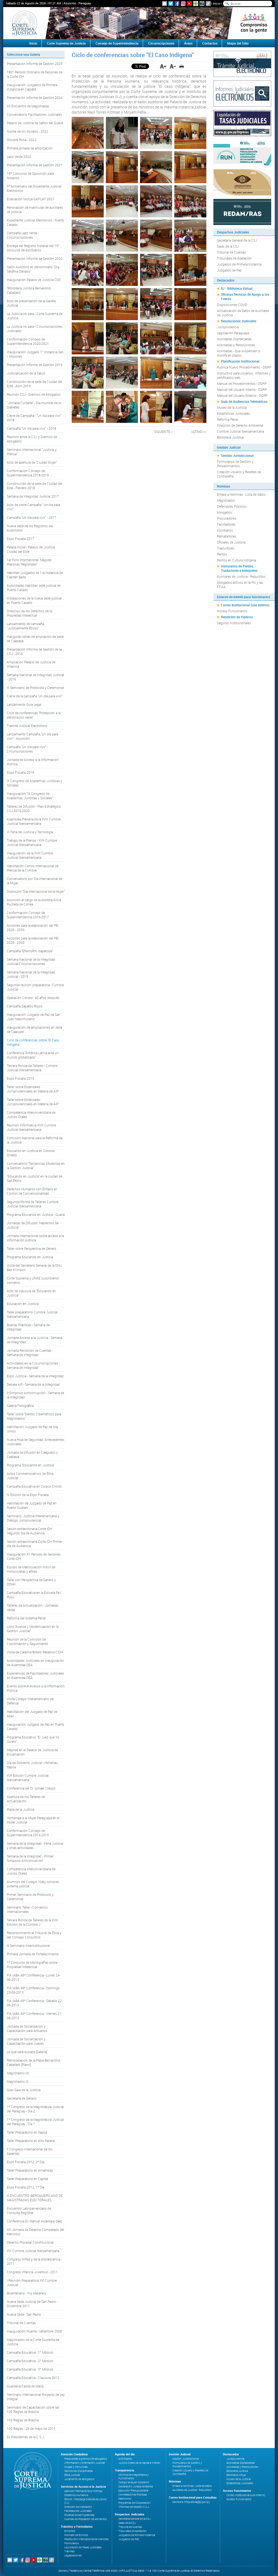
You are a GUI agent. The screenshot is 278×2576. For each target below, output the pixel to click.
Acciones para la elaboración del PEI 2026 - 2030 (33, 928)
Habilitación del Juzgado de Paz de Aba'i (32, 1714)
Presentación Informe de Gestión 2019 (35, 365)
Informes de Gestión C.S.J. (134, 2507)
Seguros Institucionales (234, 623)
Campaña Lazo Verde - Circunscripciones (23, 235)
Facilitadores (226, 524)
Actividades (125, 2459)
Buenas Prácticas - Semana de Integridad (28, 1327)
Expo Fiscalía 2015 (20, 1078)
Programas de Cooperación (135, 2503)
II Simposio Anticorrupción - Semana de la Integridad (35, 1395)
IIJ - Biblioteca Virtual (237, 288)
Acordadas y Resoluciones (236, 345)
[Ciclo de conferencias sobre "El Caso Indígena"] (88, 133)
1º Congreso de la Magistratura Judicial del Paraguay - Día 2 (35, 2109)
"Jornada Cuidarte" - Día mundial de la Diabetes (34, 405)
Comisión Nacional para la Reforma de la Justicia (35, 1140)
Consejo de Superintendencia (117, 43)
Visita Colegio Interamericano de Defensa (30, 1701)
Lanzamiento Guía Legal (24, 704)
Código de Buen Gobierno (134, 2482)
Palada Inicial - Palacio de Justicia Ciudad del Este (31, 549)
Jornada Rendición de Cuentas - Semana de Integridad (30, 1353)
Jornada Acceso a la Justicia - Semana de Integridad (34, 1340)
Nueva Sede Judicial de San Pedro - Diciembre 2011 (32, 2304)
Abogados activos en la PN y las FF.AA (240, 585)
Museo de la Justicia (232, 407)
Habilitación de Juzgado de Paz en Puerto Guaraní (32, 1505)
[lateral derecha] (254, 23)
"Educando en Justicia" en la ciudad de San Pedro (34, 1178)
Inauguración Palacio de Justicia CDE (34, 280)
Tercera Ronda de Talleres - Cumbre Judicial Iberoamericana (32, 1068)
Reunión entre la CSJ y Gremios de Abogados (32, 439)
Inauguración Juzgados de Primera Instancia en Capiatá (32, 87)
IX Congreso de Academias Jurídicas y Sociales (34, 783)
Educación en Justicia (23, 1304)
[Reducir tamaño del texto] (173, 66)
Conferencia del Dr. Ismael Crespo (31, 1788)
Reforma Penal (228, 419)
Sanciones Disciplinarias (79, 2471)
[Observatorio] (242, 182)
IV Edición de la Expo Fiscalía (28, 1495)
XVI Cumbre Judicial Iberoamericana (33, 2251)
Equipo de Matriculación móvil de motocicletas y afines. (31, 1569)
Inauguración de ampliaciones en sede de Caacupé (34, 1029)
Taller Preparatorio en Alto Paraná (31, 2141)
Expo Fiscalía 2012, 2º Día (26, 2162)
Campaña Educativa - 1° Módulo (30, 2352)
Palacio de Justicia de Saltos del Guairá (35, 123)
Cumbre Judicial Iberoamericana (240, 431)
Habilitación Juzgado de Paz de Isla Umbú (32, 1429)
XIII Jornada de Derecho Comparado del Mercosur (35, 2232)
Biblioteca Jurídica (230, 437)
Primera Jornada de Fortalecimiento (33, 1954)
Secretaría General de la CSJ (237, 240)
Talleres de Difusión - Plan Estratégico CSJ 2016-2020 (34, 808)
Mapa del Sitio (238, 43)
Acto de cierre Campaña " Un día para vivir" (33, 507)
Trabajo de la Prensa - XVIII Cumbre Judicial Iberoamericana (32, 842)
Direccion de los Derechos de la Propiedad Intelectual (29, 613)
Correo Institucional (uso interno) (245, 605)
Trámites (69, 2551)
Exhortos (70, 2531)
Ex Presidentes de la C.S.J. (26, 2437)
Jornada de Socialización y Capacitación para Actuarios (27, 2028)
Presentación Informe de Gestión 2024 (35, 98)
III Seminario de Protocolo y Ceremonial (35, 688)
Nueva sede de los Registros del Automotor (30, 528)
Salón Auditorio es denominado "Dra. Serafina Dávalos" (33, 269)
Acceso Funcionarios (232, 611)
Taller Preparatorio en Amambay (30, 2170)
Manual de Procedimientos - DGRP (242, 383)
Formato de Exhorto (76, 2535)
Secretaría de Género (22, 2098)
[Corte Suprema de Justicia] (31, 2471)
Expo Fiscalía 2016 (20, 772)
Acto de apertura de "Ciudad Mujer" (32, 462)
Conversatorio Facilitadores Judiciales (34, 114)
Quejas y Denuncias (76, 2467)
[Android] (196, 4)
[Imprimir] (182, 66)
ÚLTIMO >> (199, 432)
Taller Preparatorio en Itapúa (27, 2132)
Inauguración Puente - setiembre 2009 (34, 2331)
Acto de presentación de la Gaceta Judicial (31, 303)
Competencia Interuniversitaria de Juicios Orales (31, 1114)
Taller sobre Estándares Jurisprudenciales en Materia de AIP (33, 1089)
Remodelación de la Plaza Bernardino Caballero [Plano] (34, 2062)
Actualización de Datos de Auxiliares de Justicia (243, 313)
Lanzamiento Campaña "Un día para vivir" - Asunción (32, 736)
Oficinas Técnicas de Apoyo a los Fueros (245, 296)
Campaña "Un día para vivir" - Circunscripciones (27, 749)
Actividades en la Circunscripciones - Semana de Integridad (33, 1365)
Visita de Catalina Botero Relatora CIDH (35, 1652)
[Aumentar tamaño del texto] (163, 66)
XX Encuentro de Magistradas (28, 106)
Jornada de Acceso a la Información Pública (33, 762)
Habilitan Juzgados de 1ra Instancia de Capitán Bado (35, 575)
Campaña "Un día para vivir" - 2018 (31, 428)
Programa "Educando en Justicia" (31, 1465)
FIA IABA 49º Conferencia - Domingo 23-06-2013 (33, 1990)
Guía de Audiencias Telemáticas (244, 401)
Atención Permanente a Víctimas (83, 2491)
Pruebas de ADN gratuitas (79, 2515)
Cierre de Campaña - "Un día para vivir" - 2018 (35, 418)
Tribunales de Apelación (234, 258)
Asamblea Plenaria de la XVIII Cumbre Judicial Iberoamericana (34, 821)
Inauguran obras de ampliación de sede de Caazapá (35, 639)
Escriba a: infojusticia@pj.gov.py (191, 2502)
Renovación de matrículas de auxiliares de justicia (35, 210)
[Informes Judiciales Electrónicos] (242, 93)
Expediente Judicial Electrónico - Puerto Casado (35, 222)
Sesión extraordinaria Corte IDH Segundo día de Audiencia (29, 1531)
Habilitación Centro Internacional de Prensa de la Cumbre (33, 868)
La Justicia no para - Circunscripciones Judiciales (35, 329)
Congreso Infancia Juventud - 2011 (32, 2272)
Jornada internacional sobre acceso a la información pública (35, 1238)
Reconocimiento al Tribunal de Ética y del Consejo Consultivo (34, 1935)
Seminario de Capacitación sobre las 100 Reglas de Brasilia (33, 2409)
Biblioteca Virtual (236, 2475)
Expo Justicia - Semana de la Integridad (35, 1376)
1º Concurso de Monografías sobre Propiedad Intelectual (32, 1965)
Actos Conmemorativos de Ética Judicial (30, 1476)
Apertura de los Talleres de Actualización (26, 1799)
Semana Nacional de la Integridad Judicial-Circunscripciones (31, 961)
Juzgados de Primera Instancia (239, 264)
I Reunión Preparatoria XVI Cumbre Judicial (32, 2283)
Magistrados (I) (18, 2081)
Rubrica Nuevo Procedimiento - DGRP (244, 367)
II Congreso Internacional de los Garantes (30, 2151)
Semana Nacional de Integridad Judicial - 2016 (35, 677)
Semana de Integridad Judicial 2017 (33, 496)
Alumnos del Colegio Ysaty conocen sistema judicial (33, 1884)
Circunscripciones (161, 43)
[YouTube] (189, 4)
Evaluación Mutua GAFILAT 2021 (31, 199)
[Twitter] (171, 4)
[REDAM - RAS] (242, 211)
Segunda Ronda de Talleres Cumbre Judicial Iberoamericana (33, 1204)
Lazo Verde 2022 (19, 157)
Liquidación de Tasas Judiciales (83, 2547)
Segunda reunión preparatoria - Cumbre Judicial (35, 987)
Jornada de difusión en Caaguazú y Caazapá (32, 1454)
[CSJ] (24, 23)
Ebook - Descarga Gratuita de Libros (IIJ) (85, 2501)
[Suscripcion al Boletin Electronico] (165, 4)
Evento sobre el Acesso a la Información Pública (36, 1688)
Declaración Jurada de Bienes (136, 2486)
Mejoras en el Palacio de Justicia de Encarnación (32, 1752)
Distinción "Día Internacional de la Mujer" (36, 891)
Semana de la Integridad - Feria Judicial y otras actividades (35, 1846)
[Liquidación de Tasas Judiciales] (242, 123)
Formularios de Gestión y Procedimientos (235, 464)
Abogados (224, 512)
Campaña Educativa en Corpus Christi (34, 1486)
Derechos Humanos (76, 2495)
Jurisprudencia (228, 327)
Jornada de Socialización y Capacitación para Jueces (26, 2041)
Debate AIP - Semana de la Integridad (33, 1384)
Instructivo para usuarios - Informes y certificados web (244, 375)
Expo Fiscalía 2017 (20, 539)
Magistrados (226, 500)
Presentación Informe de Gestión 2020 (35, 258)
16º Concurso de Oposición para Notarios (30, 176)
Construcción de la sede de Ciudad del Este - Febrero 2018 (34, 486)
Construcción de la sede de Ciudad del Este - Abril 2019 (34, 384)
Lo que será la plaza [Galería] (27, 2052)
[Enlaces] (208, 4)
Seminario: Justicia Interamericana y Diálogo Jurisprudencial (33, 1518)
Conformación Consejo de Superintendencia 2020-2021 (28, 341)
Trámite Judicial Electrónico (27, 726)
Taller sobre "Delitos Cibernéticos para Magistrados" (34, 1416)
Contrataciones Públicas (133, 2495)
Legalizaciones (73, 2555)
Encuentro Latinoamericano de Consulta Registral (29, 2210)
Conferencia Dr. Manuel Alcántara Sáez (34, 2221)
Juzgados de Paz (229, 270)
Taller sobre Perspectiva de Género (31, 1248)
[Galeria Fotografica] (202, 4)
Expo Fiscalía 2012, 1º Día (26, 2187)
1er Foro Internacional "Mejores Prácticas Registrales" (29, 562)
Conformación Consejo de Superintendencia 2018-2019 (28, 473)
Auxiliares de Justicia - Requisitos (241, 576)
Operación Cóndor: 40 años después (33, 998)
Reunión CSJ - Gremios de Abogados (34, 394)
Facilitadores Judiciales (78, 2511)
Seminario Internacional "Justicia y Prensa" (32, 452)
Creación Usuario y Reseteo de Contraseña (239, 474)
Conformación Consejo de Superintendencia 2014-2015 (28, 1833)
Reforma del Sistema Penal (26, 1618)
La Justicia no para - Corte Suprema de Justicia (35, 316)
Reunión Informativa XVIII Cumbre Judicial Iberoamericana (31, 1127)
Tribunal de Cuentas (21, 2323)
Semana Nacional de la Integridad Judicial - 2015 (31, 974)
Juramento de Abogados (79, 2479)
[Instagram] (183, 4)
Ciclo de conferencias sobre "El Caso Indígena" (33, 1042)
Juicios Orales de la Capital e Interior (139, 2463)
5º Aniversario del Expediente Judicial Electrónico (34, 188)
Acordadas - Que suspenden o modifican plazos (238, 353)
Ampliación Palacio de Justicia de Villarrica (31, 664)
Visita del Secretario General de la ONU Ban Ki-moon (34, 1267)
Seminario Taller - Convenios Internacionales (27, 1909)
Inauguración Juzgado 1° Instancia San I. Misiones (35, 354)
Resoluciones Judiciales (239, 321)
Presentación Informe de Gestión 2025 (35, 64)
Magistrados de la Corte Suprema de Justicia (33, 2342)
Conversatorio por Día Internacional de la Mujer (34, 881)
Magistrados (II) (18, 2073)
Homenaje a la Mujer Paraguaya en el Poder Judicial (33, 1820)
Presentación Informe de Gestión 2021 (35, 165)
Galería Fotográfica (20, 1406)
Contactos (210, 43)
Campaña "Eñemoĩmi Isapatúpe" (30, 951)
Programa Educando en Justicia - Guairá (36, 1214)
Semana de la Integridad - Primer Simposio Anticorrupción (30, 1858)
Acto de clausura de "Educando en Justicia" (31, 1293)
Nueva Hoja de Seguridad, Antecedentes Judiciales (36, 1442)
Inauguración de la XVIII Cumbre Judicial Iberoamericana (30, 855)
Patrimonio (125, 2499)
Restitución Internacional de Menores (86, 2539)
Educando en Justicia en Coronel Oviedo (31, 1153)
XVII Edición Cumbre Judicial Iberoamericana (28, 1778)
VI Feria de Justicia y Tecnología (30, 832)
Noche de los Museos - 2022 (27, 131)
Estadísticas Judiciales (233, 413)
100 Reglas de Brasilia (23, 2420)
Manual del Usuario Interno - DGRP (242, 389)
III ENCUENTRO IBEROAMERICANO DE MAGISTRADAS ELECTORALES (35, 2198)
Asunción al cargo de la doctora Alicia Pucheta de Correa (34, 902)
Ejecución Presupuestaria (133, 2491)
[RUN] (242, 152)
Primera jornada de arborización (30, 148)
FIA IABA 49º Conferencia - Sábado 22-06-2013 (35, 2003)
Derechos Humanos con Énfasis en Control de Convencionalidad (32, 1191)
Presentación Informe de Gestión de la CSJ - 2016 (34, 651)
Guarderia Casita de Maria (25, 2386)
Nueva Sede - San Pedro (24, 2314)
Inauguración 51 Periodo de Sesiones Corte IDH (34, 1556)
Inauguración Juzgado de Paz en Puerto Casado (36, 1726)
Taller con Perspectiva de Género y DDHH (31, 1582)
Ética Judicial (72, 2475)
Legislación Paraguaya (233, 333)
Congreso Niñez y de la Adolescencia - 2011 (34, 2261)
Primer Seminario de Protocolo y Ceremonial (30, 1897)
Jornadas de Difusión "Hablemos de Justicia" (33, 1225)
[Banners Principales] (139, 23)
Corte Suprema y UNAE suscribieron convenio (33, 1280)
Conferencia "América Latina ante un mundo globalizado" (33, 1055)
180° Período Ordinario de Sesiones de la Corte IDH (35, 74)
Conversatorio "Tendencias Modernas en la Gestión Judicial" (36, 1166)
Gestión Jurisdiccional (237, 455)
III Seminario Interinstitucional (28, 1946)
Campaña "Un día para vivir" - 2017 (31, 517)
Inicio (217, 3)
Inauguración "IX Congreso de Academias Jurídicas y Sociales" (30, 796)
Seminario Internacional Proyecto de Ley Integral (36, 2397)
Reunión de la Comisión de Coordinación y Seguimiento (27, 1641)
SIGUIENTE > (163, 432)
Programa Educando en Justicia (30, 1257)
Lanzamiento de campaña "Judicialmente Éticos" (25, 626)
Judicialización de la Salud (26, 373)
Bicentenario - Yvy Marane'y (26, 2293)
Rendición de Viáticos (237, 617)
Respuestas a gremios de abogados (86, 2459)
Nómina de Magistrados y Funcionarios (134, 2477)
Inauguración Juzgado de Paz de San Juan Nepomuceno (34, 1017)
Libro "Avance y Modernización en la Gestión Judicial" (33, 1629)
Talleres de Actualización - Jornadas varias (33, 1607)
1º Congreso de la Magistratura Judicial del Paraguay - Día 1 (35, 2122)
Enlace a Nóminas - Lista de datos (241, 494)
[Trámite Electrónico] (242, 63)
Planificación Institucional (240, 361)
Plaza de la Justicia (20, 1809)
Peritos (222, 554)
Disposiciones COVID (232, 305)
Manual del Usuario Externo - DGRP (242, 395)
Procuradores (227, 518)
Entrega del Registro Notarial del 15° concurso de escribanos (33, 248)
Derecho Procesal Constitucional (30, 2242)
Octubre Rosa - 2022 (22, 140)
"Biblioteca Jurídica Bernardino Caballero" (29, 290)
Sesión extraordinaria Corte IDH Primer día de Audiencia (34, 1544)
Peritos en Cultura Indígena (236, 560)
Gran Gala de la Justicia (24, 2090)
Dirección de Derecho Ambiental (240, 425)
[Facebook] (177, 4)
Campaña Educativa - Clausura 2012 (33, 2378)
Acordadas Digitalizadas (234, 339)
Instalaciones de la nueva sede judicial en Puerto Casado (34, 600)
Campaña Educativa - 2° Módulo (30, 2361)
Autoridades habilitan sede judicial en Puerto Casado (34, 588)
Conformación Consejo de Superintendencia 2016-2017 (28, 915)
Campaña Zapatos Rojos (25, 1006)
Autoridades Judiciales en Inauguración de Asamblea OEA (35, 1663)
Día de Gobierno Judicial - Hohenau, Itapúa (32, 1765)
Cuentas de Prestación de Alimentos (86, 2519)
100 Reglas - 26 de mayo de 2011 (31, 2428)
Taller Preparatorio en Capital (27, 2179)
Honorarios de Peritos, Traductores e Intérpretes (239, 568)
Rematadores (227, 536)
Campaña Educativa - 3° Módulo (30, 2369)
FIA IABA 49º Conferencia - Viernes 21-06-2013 (34, 2016)
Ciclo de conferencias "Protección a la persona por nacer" (34, 715)
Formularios (72, 2543)
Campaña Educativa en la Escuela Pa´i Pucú (34, 1595)
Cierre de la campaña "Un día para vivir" (35, 696)
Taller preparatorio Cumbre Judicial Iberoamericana (32, 1314)
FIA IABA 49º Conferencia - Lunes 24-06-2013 (34, 1977)
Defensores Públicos (232, 506)
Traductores (226, 548)
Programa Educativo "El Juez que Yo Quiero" (33, 1739)
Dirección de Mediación (78, 2507)
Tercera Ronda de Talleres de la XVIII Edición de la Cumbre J (32, 1922)
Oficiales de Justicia (231, 542)
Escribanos (225, 530)
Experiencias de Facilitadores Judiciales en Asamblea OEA (35, 1675)
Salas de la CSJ (228, 246)
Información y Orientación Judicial (85, 2463)
